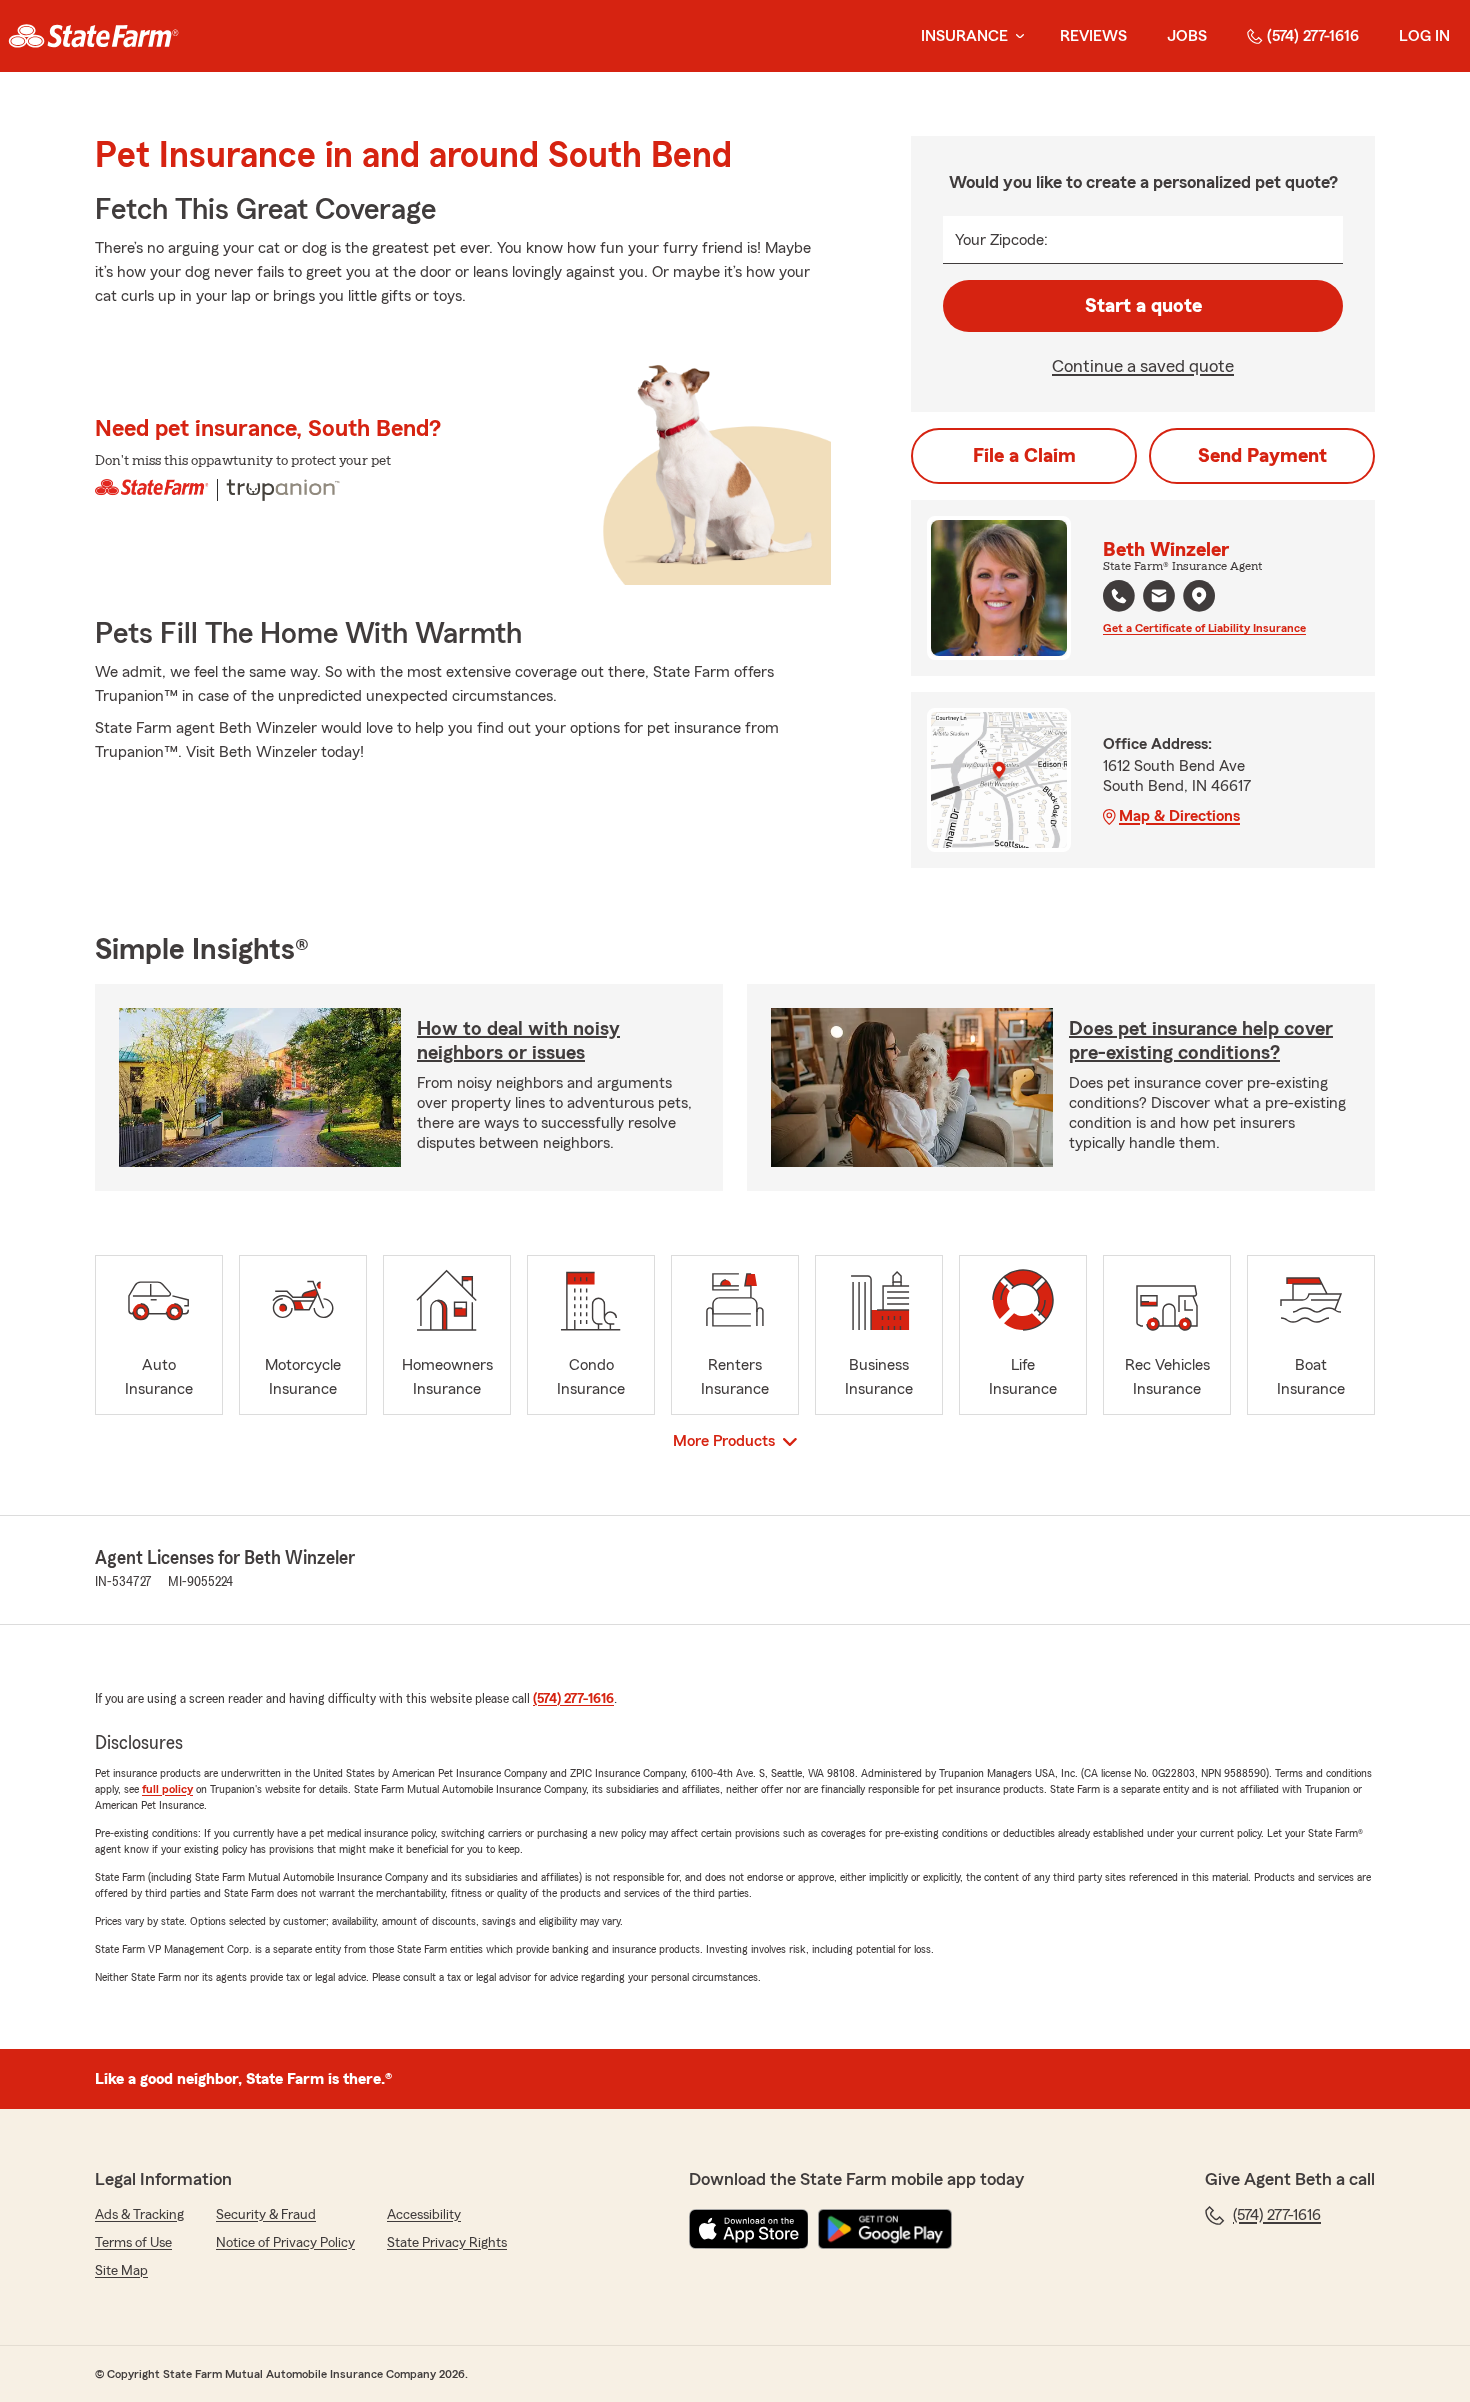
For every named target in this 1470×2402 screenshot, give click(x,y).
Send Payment (1262, 456)
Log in (1424, 36)
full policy (167, 1789)
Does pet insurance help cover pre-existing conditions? (1201, 1041)
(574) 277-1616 (1313, 36)
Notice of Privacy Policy (285, 2243)
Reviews (1093, 36)
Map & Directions (1179, 816)
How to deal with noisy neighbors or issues (518, 1041)
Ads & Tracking (139, 2215)
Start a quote (1143, 306)
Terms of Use (133, 2243)
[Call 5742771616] (1119, 596)
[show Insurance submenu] (1016, 36)
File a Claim (1024, 456)
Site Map (121, 2271)
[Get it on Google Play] (885, 2229)
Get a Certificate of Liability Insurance (1204, 628)
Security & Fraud (266, 2215)
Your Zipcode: (1001, 240)
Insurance (964, 36)
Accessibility (424, 2215)
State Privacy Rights (447, 2243)
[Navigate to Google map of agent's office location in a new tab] (1199, 596)
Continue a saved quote (1143, 366)
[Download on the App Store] (749, 2229)
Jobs (1187, 36)
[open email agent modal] (1159, 598)
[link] (93, 36)
